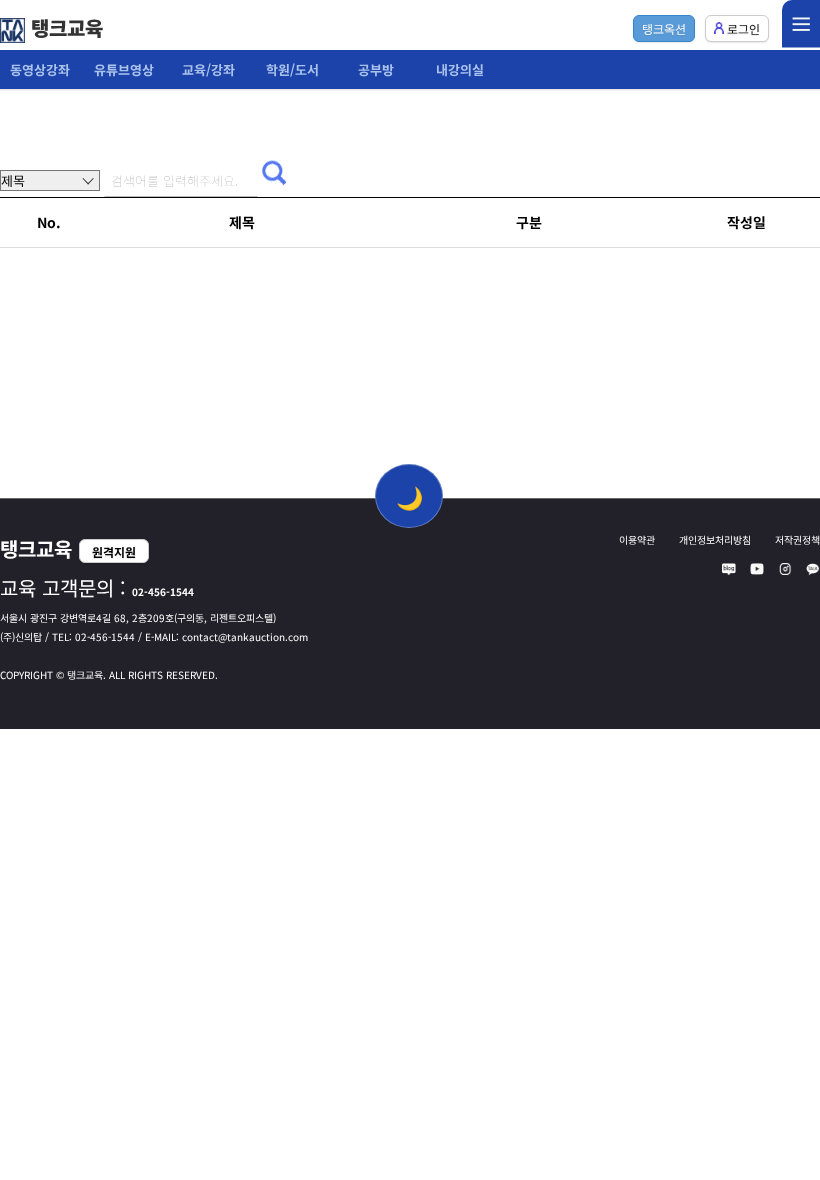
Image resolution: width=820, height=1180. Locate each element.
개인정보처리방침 (715, 539)
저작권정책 (797, 539)
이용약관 (637, 539)
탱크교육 (64, 27)
